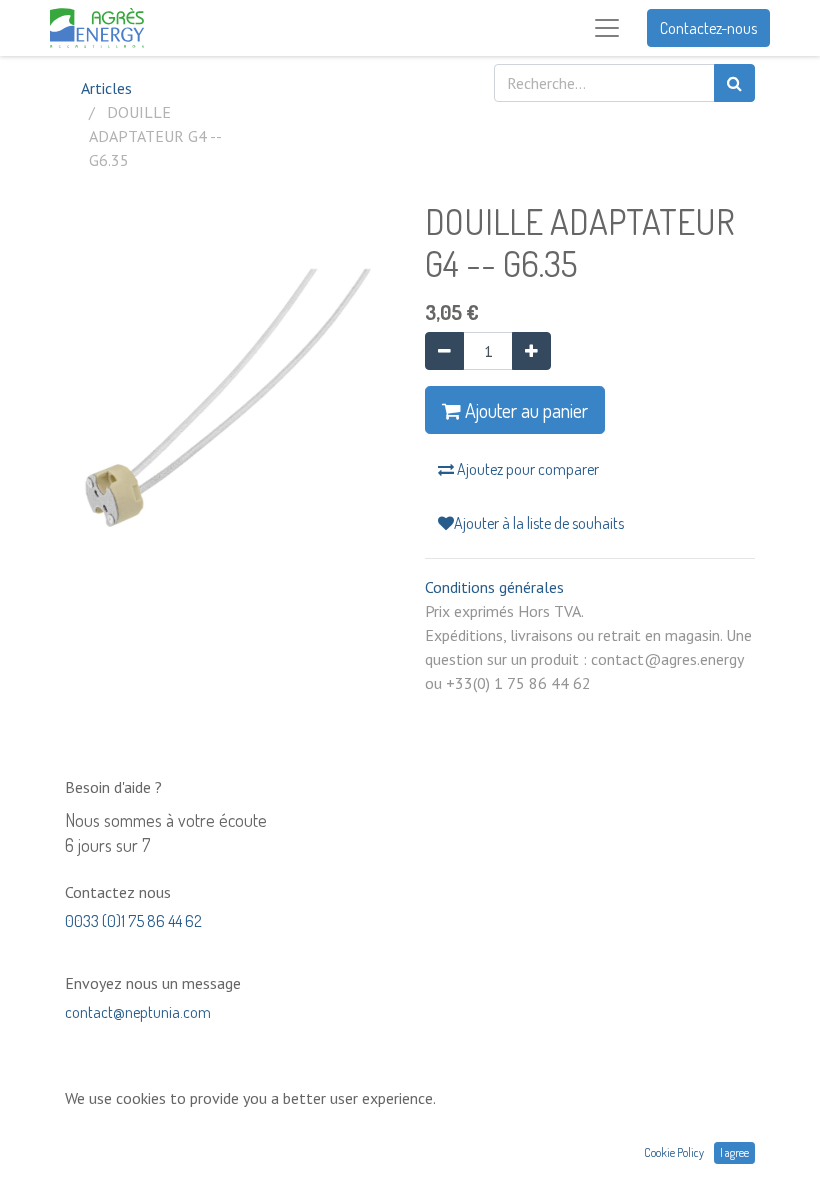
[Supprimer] (444, 351)
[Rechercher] (734, 83)
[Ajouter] (531, 351)
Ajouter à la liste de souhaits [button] (539, 523)
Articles (106, 88)
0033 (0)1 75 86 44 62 (133, 921)
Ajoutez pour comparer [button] (526, 469)
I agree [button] (734, 1152)
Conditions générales (494, 587)
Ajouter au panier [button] (524, 410)
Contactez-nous (708, 28)
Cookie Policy (674, 1152)
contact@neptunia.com (138, 1012)
